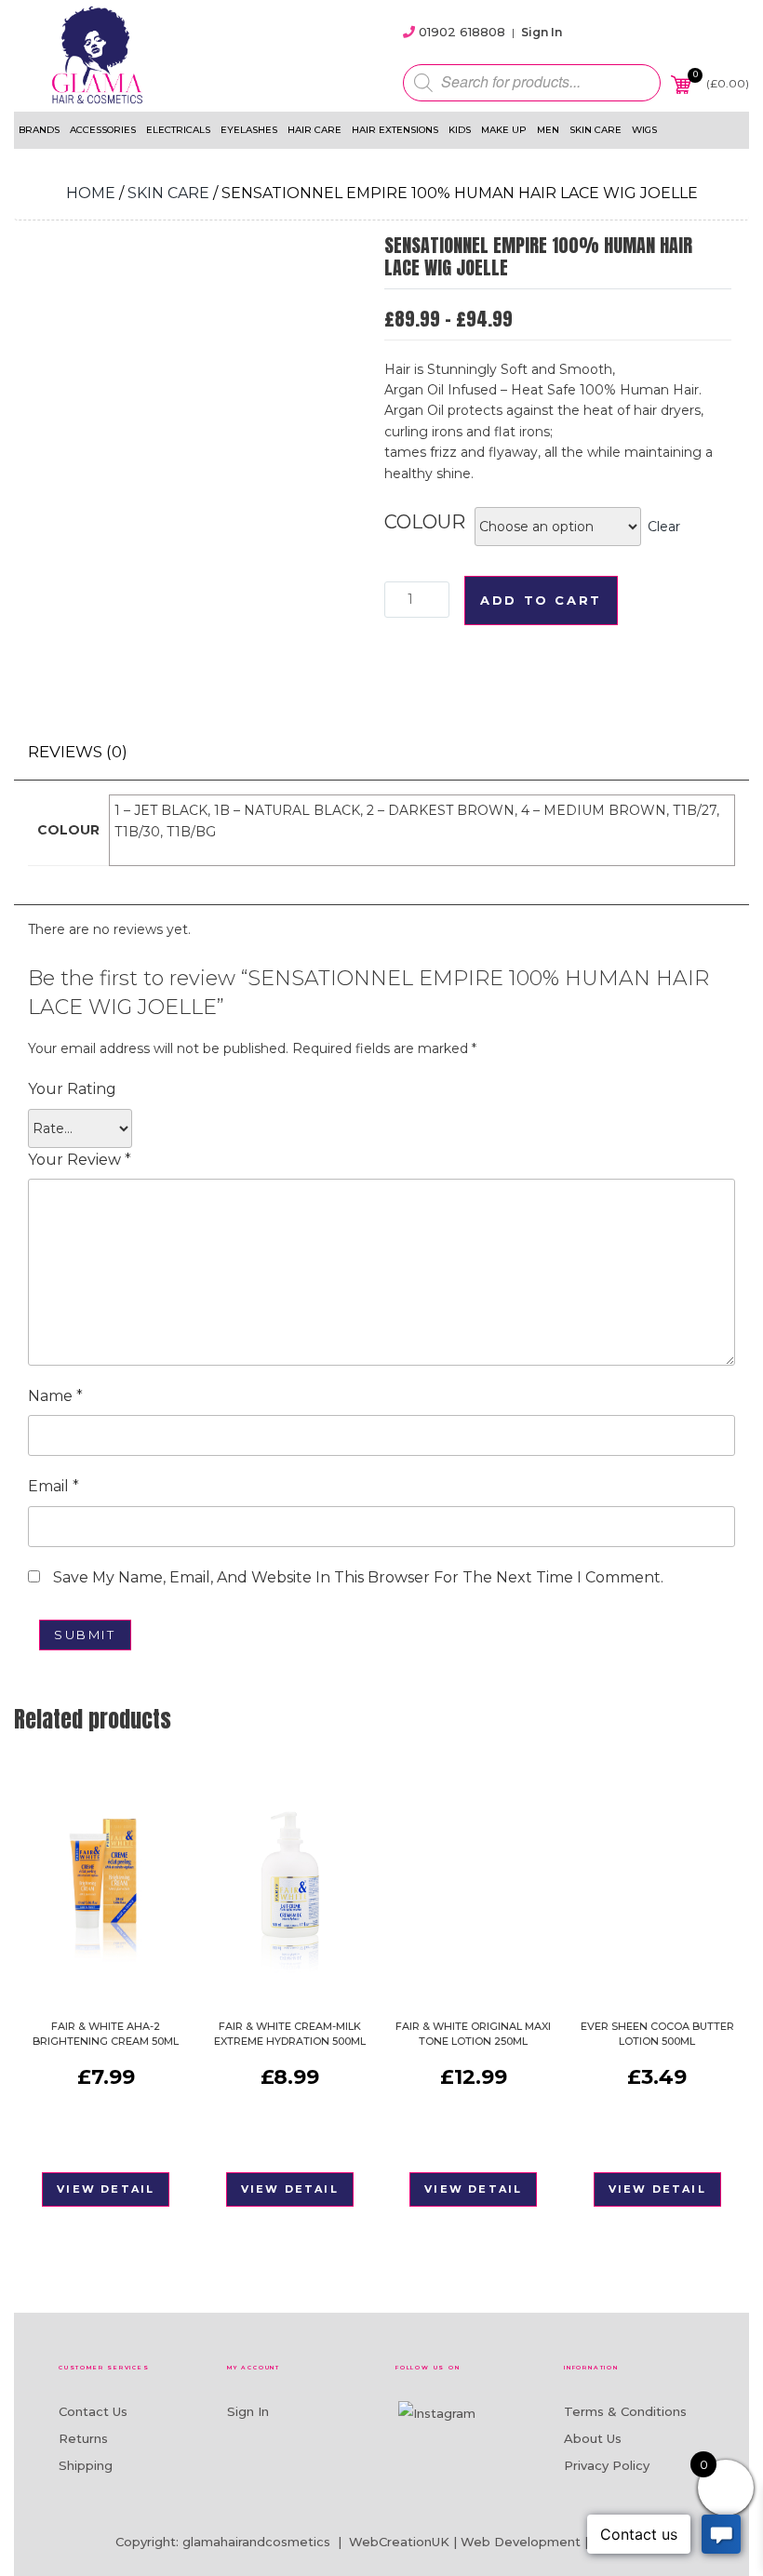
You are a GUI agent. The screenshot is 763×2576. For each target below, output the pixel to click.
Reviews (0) (78, 752)
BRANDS (39, 130)
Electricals (178, 130)
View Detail (106, 2189)
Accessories (103, 130)
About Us (593, 2438)
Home (91, 193)
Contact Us (93, 2411)
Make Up (504, 130)
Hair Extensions (395, 130)
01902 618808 (462, 32)
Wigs (644, 130)
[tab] (78, 752)
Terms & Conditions (625, 2411)
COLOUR (425, 522)
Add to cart (541, 600)
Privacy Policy (607, 2465)
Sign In (542, 32)
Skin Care (596, 130)
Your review (80, 1160)
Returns (83, 2438)
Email (54, 1486)
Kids (460, 130)
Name (55, 1396)
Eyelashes (249, 130)
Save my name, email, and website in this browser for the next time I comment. (358, 1577)
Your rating (72, 1089)
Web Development (521, 2542)
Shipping (86, 2465)
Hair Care (315, 130)
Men (548, 130)
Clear (664, 527)
